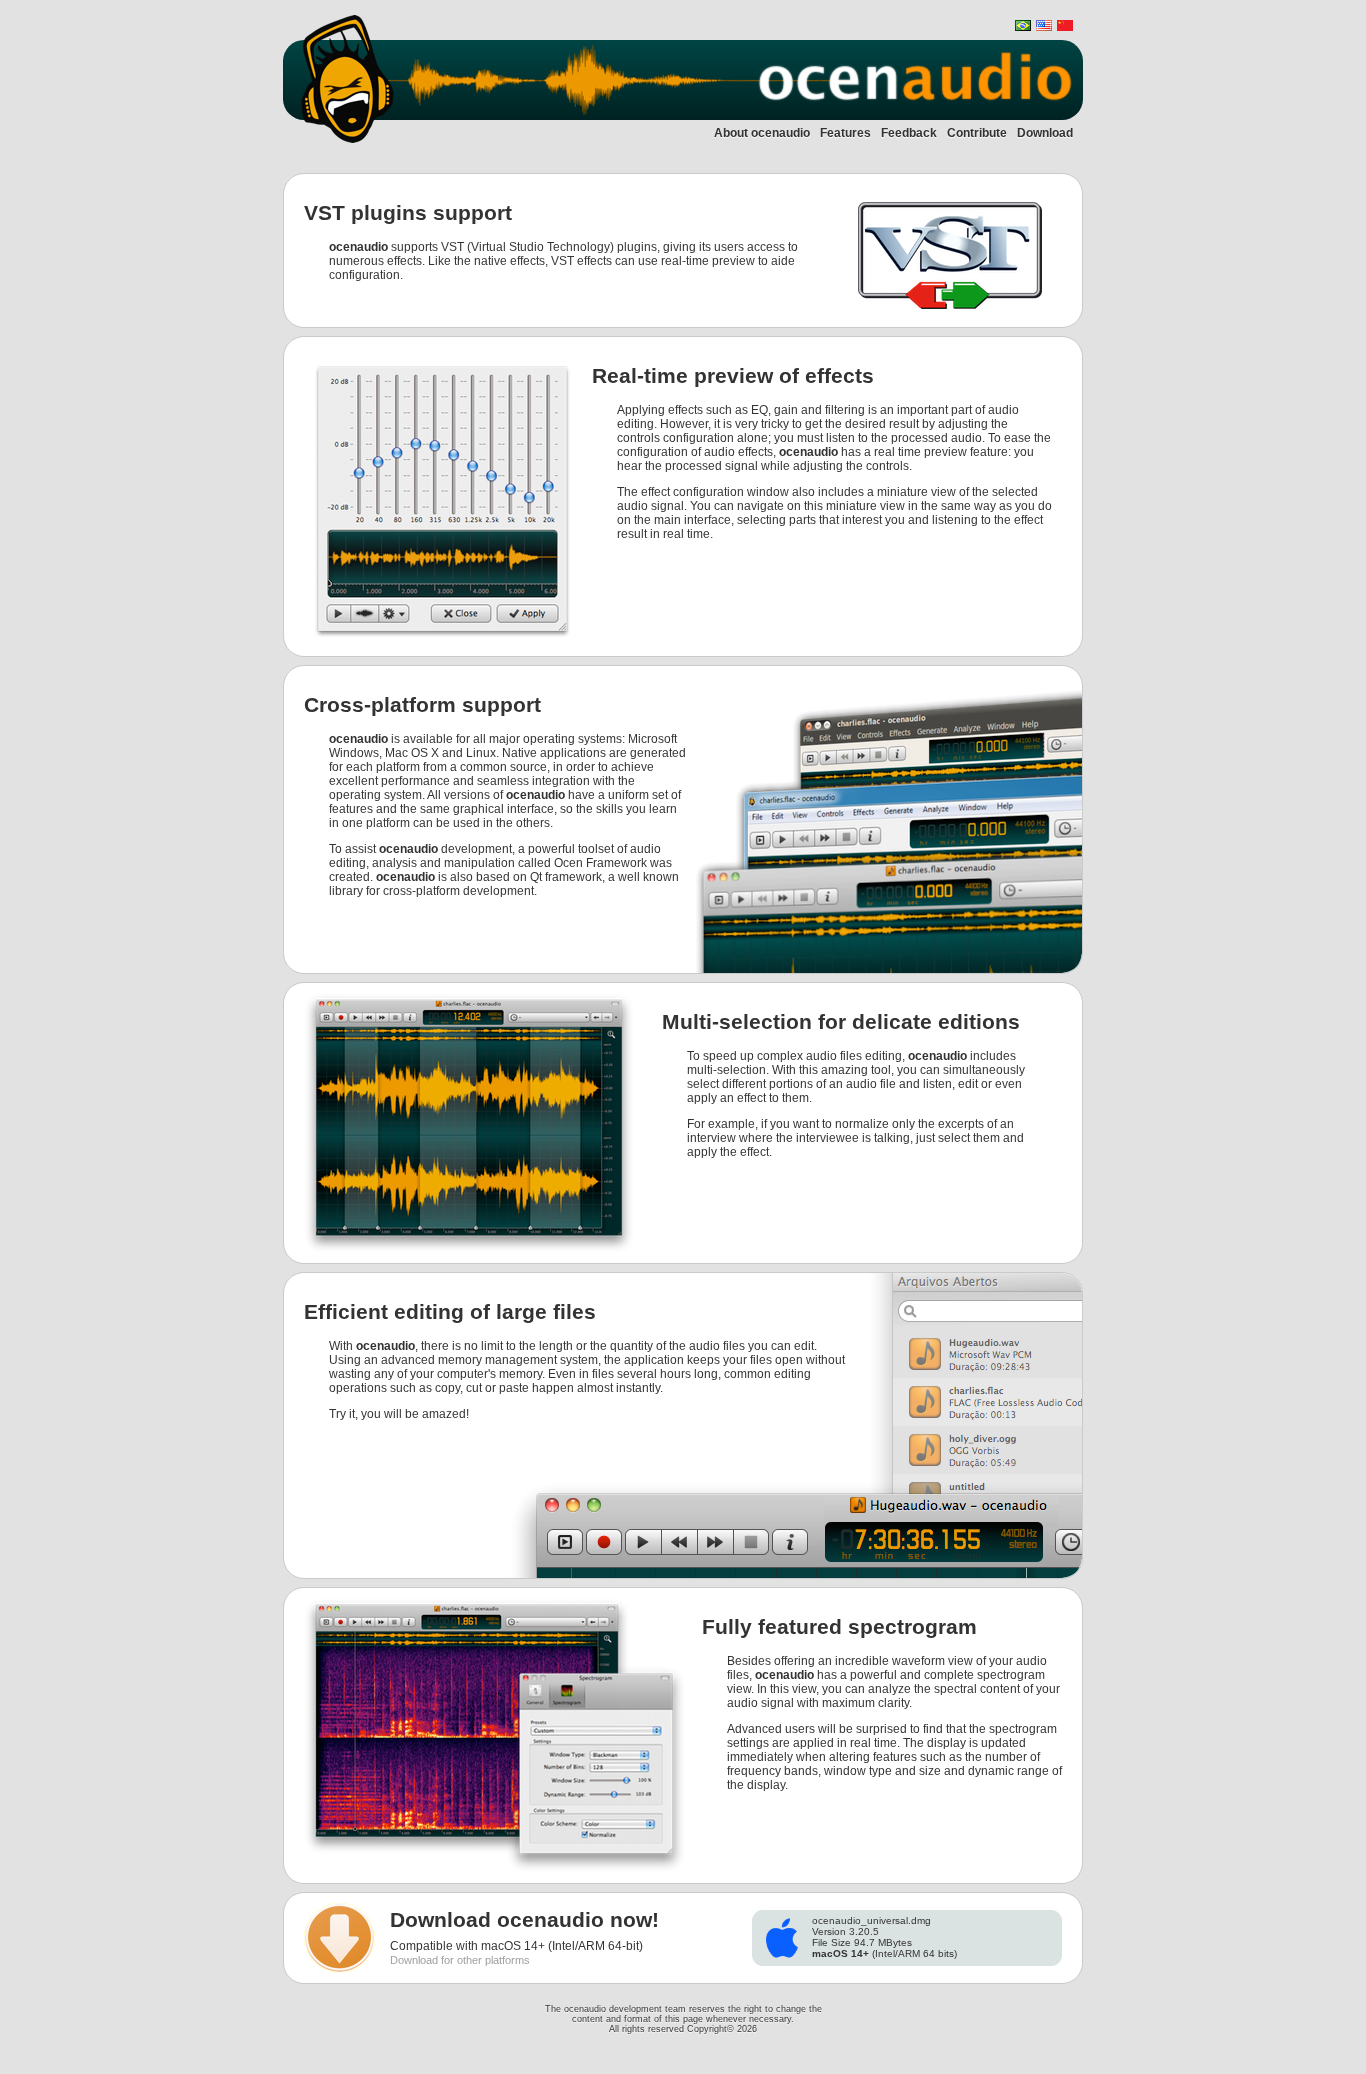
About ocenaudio (762, 133)
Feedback (909, 133)
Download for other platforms (460, 1960)
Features (845, 133)
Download (1045, 133)
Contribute (977, 133)
